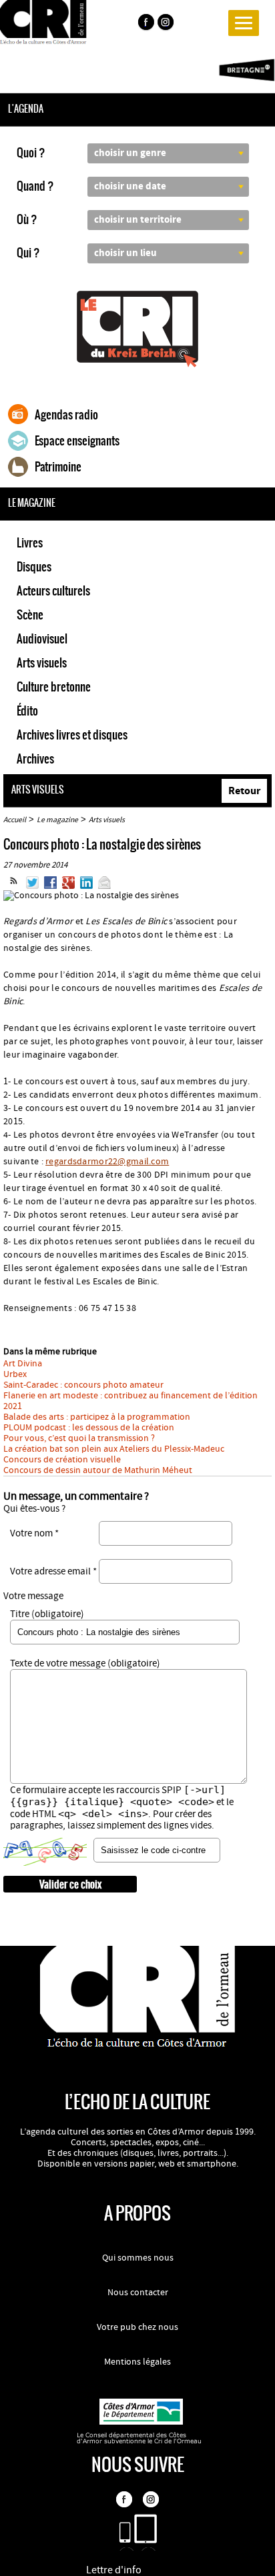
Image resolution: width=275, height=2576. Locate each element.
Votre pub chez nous (137, 2327)
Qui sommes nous (138, 2258)
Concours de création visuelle (62, 1460)
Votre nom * (34, 1533)
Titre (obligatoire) (47, 1614)
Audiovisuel (42, 639)
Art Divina (23, 1364)
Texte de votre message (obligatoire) (85, 1663)
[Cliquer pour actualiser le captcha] (45, 1852)
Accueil (15, 820)
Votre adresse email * (53, 1571)
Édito (27, 711)
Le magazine (57, 820)
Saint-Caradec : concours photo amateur (83, 1385)
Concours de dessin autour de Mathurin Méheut (98, 1470)
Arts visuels (42, 663)
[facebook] (146, 24)
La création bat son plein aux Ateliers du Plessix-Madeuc (114, 1449)
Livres (30, 543)
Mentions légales (137, 2362)
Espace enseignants (77, 441)
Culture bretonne (54, 687)
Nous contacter (138, 2293)
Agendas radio (66, 415)
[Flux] (14, 886)
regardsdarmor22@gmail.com (107, 1162)
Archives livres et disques (72, 735)
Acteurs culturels (53, 591)
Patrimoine (58, 467)
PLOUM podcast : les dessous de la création (89, 1428)
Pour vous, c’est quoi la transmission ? (79, 1438)
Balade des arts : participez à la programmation (97, 1417)
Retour (244, 791)
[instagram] (167, 24)
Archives (35, 759)
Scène (30, 615)
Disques (34, 567)
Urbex (15, 1374)
